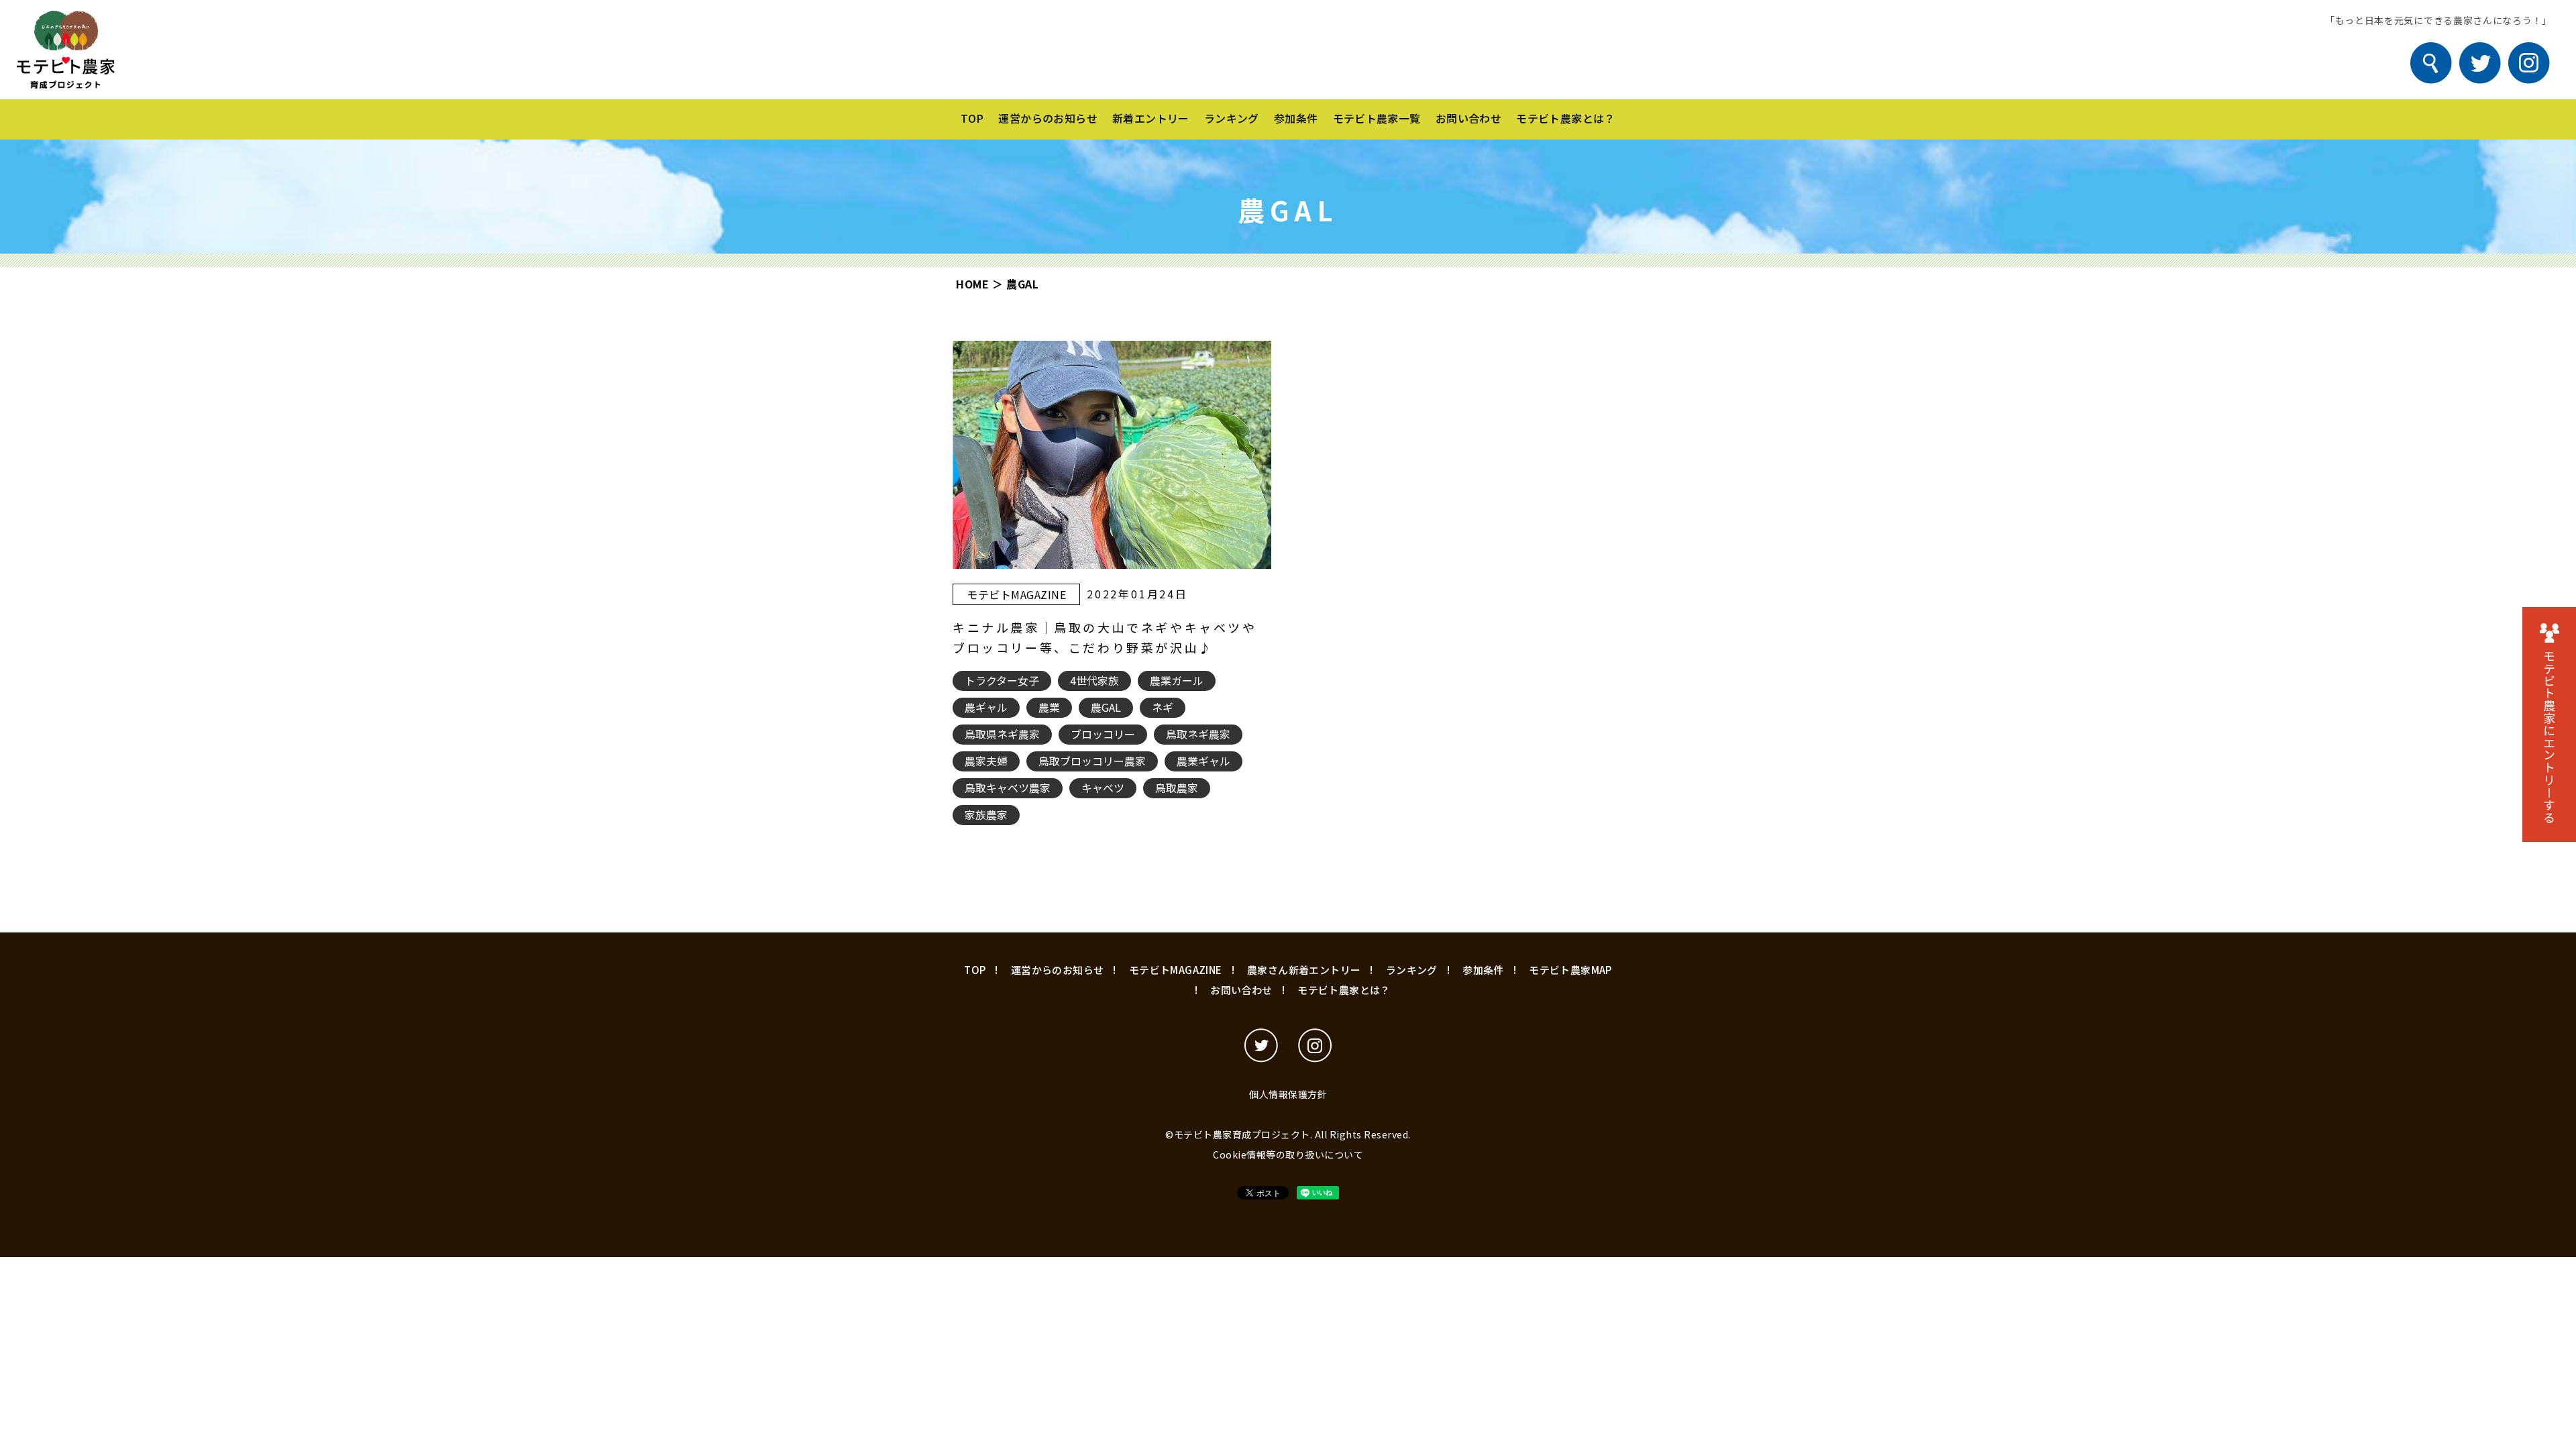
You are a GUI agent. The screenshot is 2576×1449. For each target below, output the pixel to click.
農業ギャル (1203, 761)
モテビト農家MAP (1570, 970)
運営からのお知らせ (1048, 118)
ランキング (1232, 118)
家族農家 (986, 814)
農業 (1049, 707)
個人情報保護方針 (1288, 1094)
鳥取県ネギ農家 (1002, 734)
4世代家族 (1094, 680)
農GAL (1106, 707)
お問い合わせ (1468, 118)
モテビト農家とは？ (1566, 118)
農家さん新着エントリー (1304, 970)
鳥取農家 (1177, 788)
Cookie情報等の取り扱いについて (1288, 1155)
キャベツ (1103, 788)
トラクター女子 (1002, 680)
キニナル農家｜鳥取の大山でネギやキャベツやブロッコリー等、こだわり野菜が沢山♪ (1105, 637)
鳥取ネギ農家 (1198, 734)
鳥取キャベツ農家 (1008, 788)
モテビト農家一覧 (1377, 118)
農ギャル (986, 707)
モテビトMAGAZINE (1016, 594)
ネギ (1163, 707)
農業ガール (1177, 680)
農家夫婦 (986, 761)
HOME (972, 284)
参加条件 (1296, 118)
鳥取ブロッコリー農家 (1092, 761)
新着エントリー (1151, 118)
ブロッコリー (1103, 734)
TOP (972, 118)
